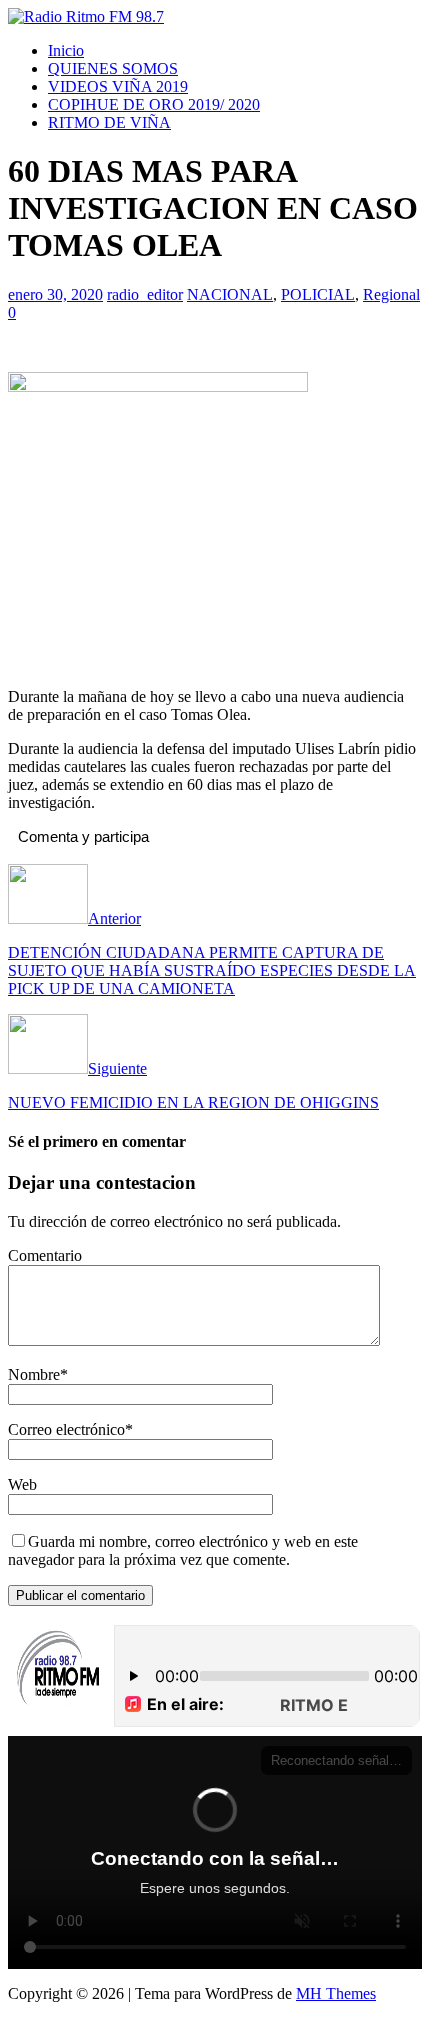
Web (22, 1484)
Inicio (66, 50)
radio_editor (145, 294)
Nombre (34, 1374)
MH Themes (336, 1993)
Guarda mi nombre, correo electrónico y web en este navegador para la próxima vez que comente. (183, 1550)
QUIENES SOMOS (113, 68)
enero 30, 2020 (55, 294)
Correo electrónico (66, 1429)
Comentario (45, 1255)
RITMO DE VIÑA (109, 122)
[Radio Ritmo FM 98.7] (86, 16)
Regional (391, 294)
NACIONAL (230, 294)
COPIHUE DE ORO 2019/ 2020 (154, 104)
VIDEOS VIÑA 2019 (118, 86)
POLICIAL (318, 294)
